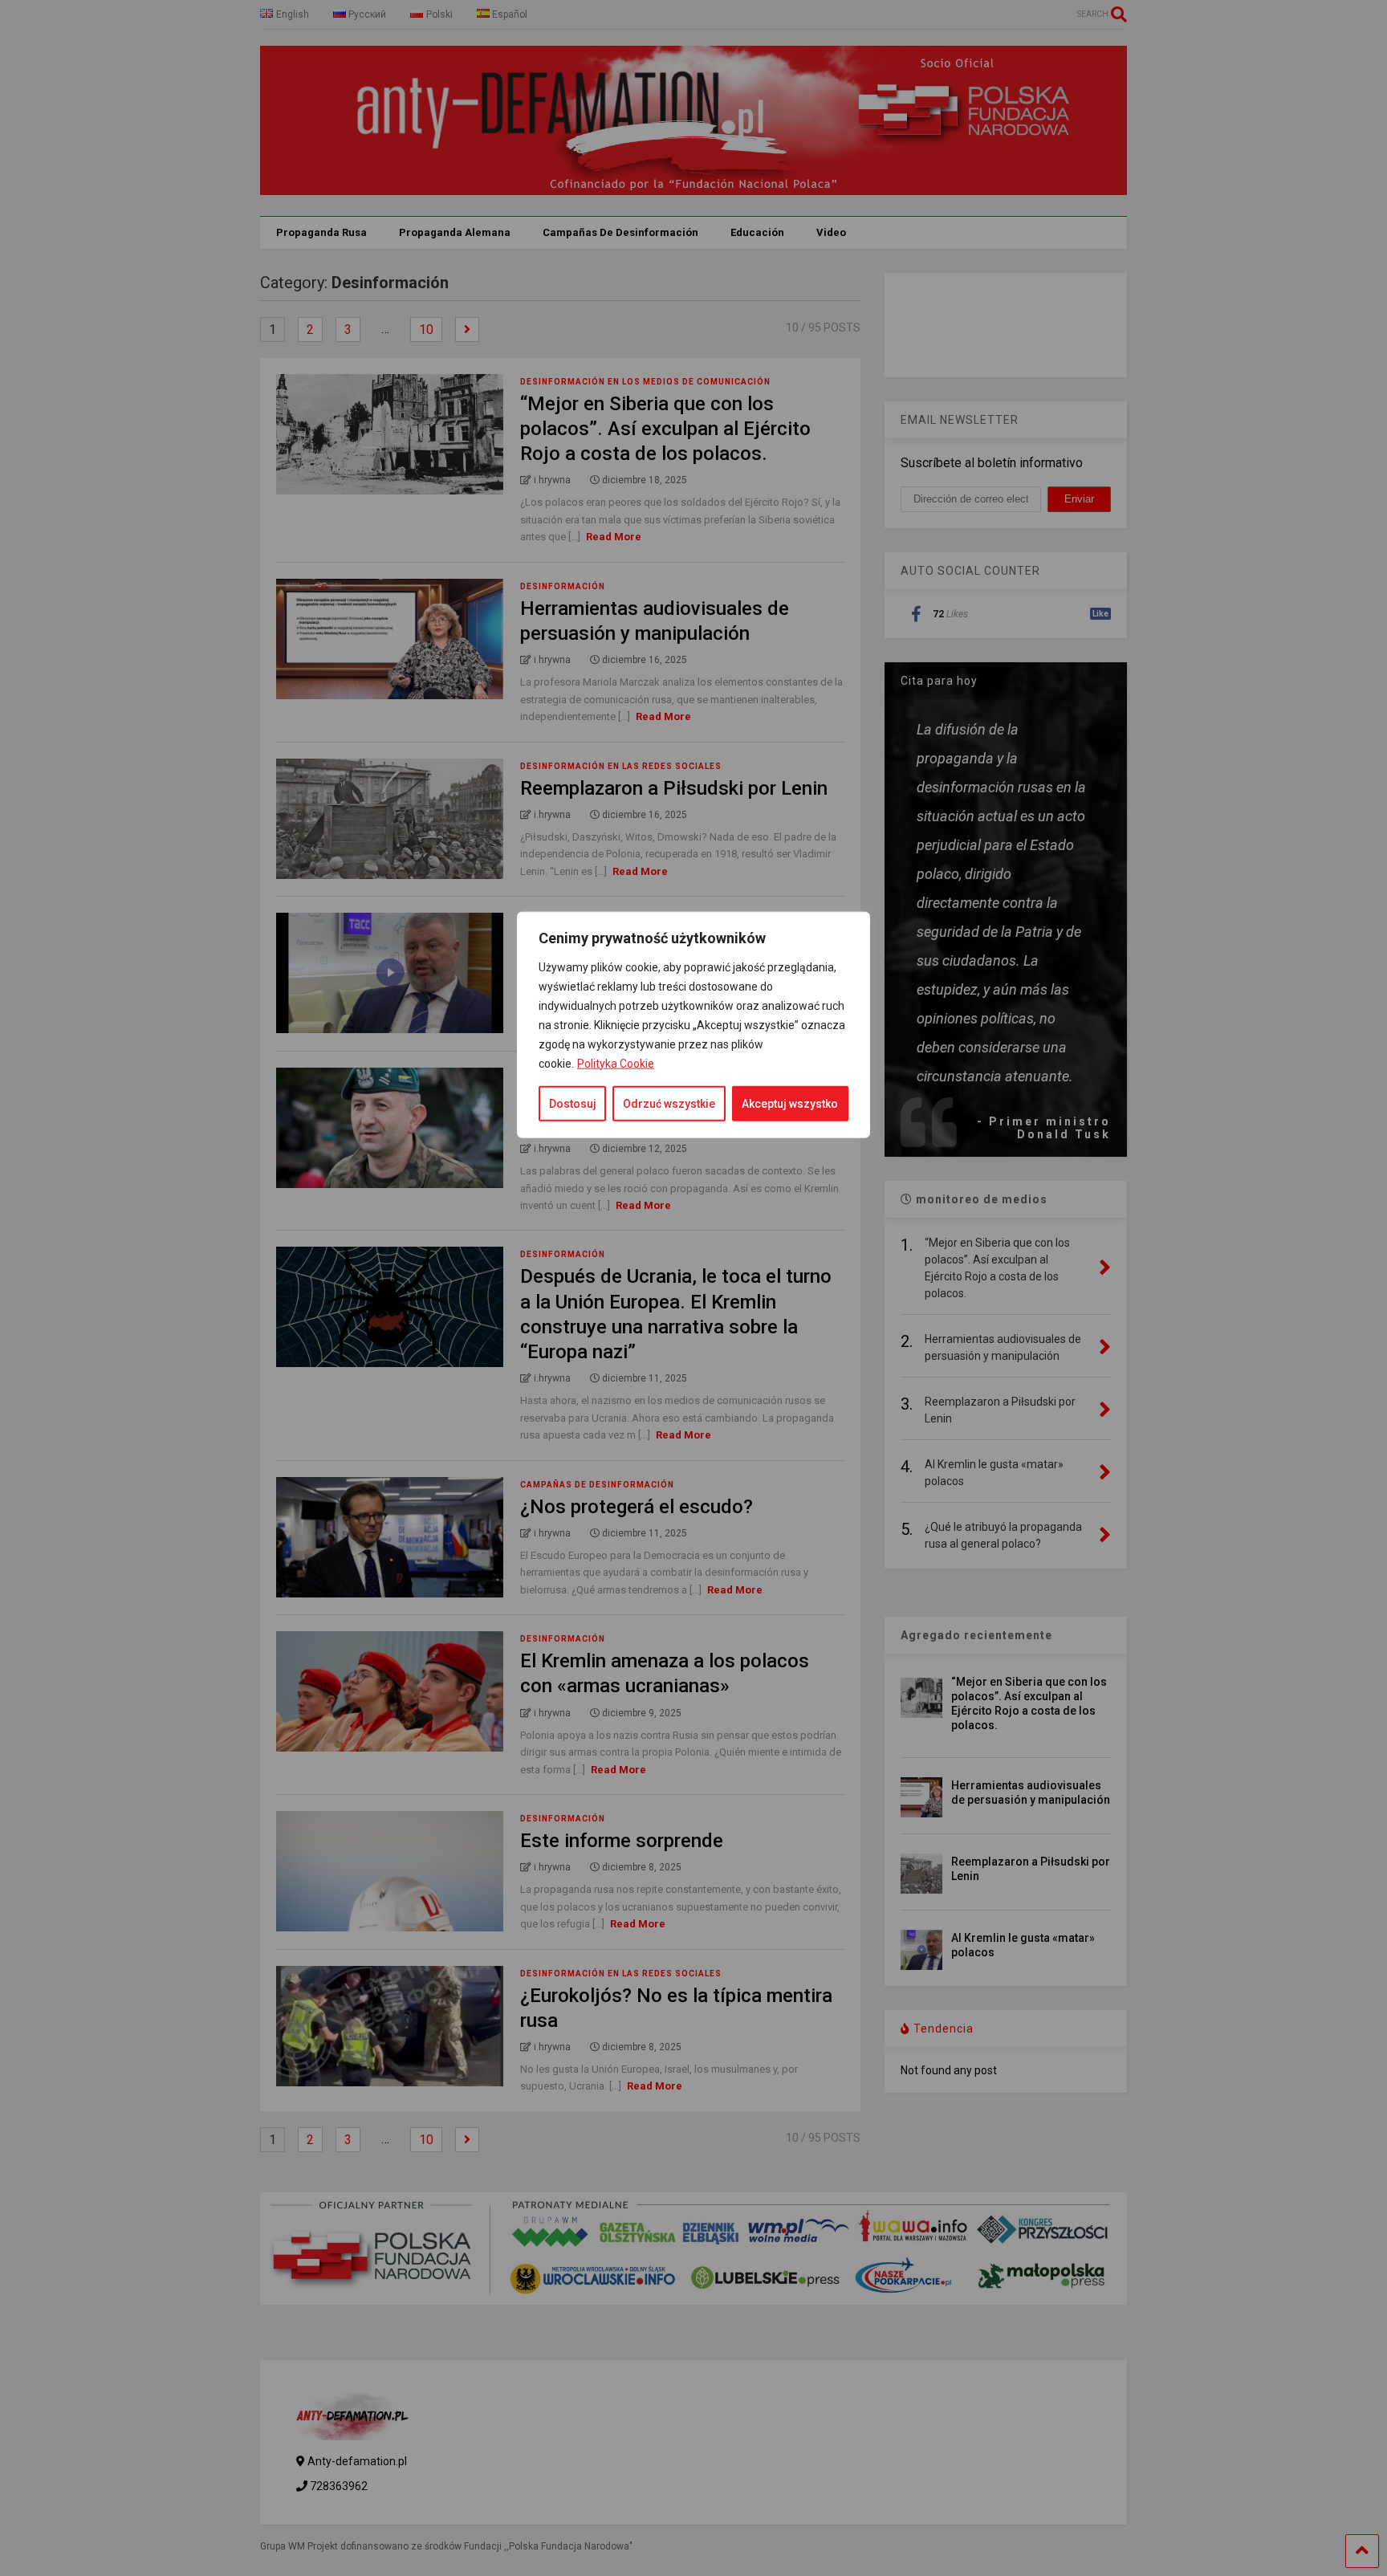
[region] (693, 1539)
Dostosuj (573, 1103)
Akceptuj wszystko (790, 1103)
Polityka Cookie (616, 1063)
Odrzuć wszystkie (669, 1103)
